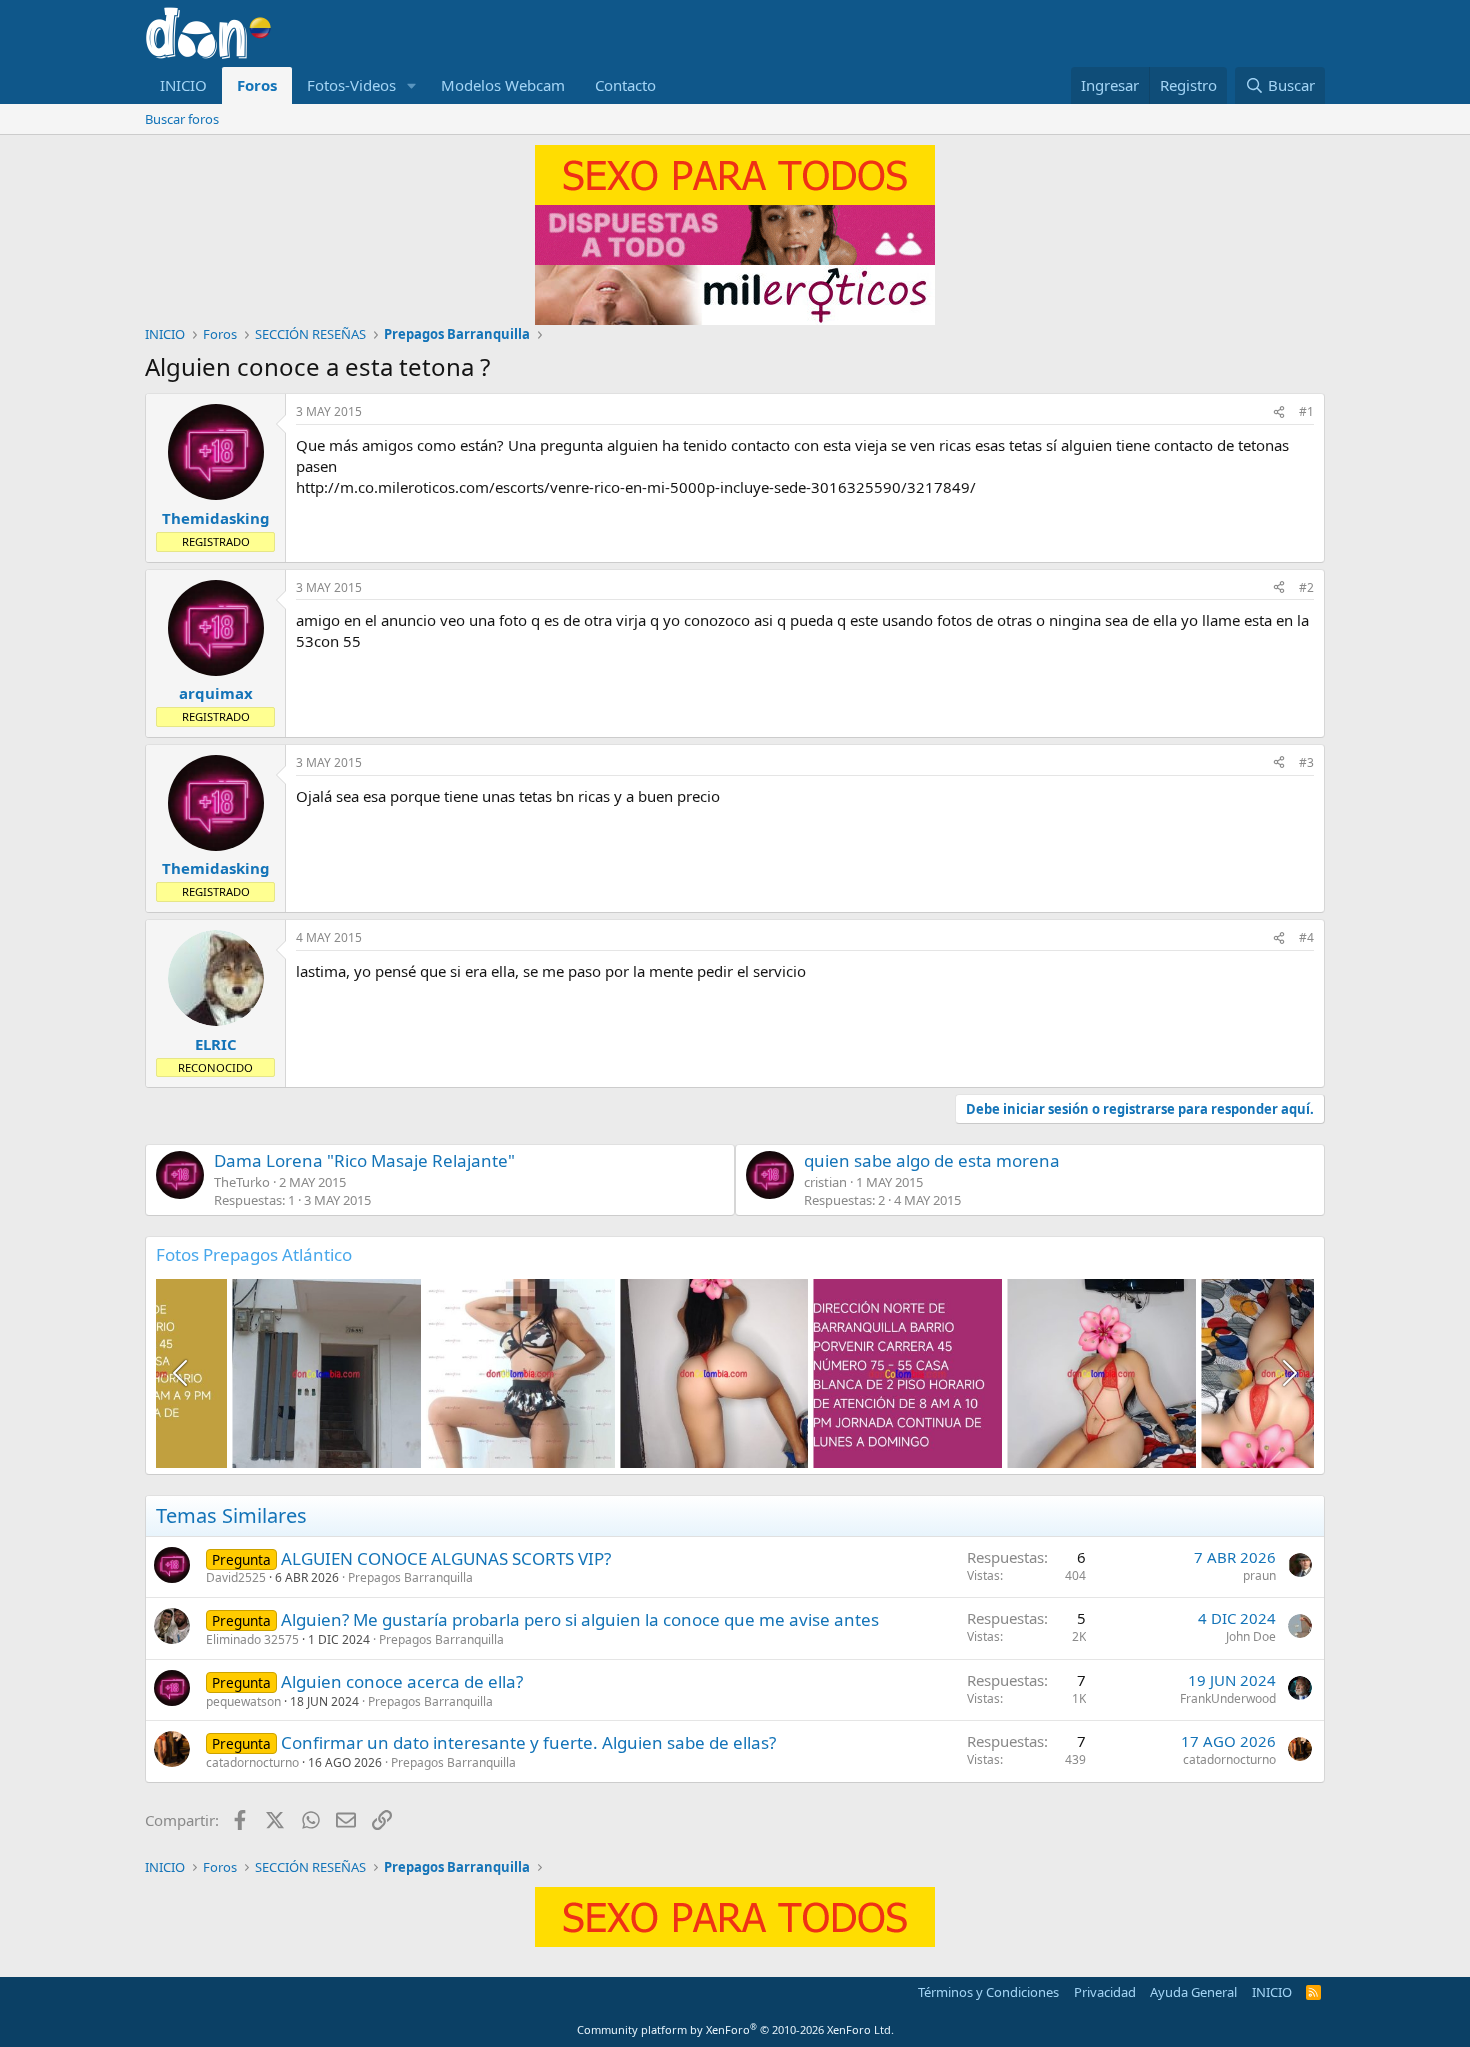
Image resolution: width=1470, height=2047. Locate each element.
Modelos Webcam (503, 85)
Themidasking (216, 518)
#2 (1306, 587)
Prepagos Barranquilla (410, 1577)
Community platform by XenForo (735, 2029)
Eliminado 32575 (252, 1639)
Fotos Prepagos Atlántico (254, 1254)
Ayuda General (1193, 1992)
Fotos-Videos (351, 85)
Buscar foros (182, 119)
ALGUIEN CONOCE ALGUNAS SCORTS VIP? (446, 1558)
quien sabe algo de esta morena (932, 1160)
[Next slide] (1288, 1373)
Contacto (625, 85)
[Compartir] (1279, 412)
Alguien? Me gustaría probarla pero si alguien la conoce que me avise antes (580, 1619)
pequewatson (243, 1701)
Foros (257, 85)
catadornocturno (252, 1762)
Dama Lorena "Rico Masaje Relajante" (364, 1160)
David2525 (236, 1577)
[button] (412, 85)
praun (1259, 1575)
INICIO (183, 85)
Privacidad (1105, 1992)
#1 (1306, 411)
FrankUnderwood (1228, 1698)
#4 (1306, 937)
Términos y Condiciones (988, 1992)
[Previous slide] (182, 1373)
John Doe (1251, 1636)
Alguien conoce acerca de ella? (402, 1681)
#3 (1306, 762)
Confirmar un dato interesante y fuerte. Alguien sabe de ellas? (528, 1742)
